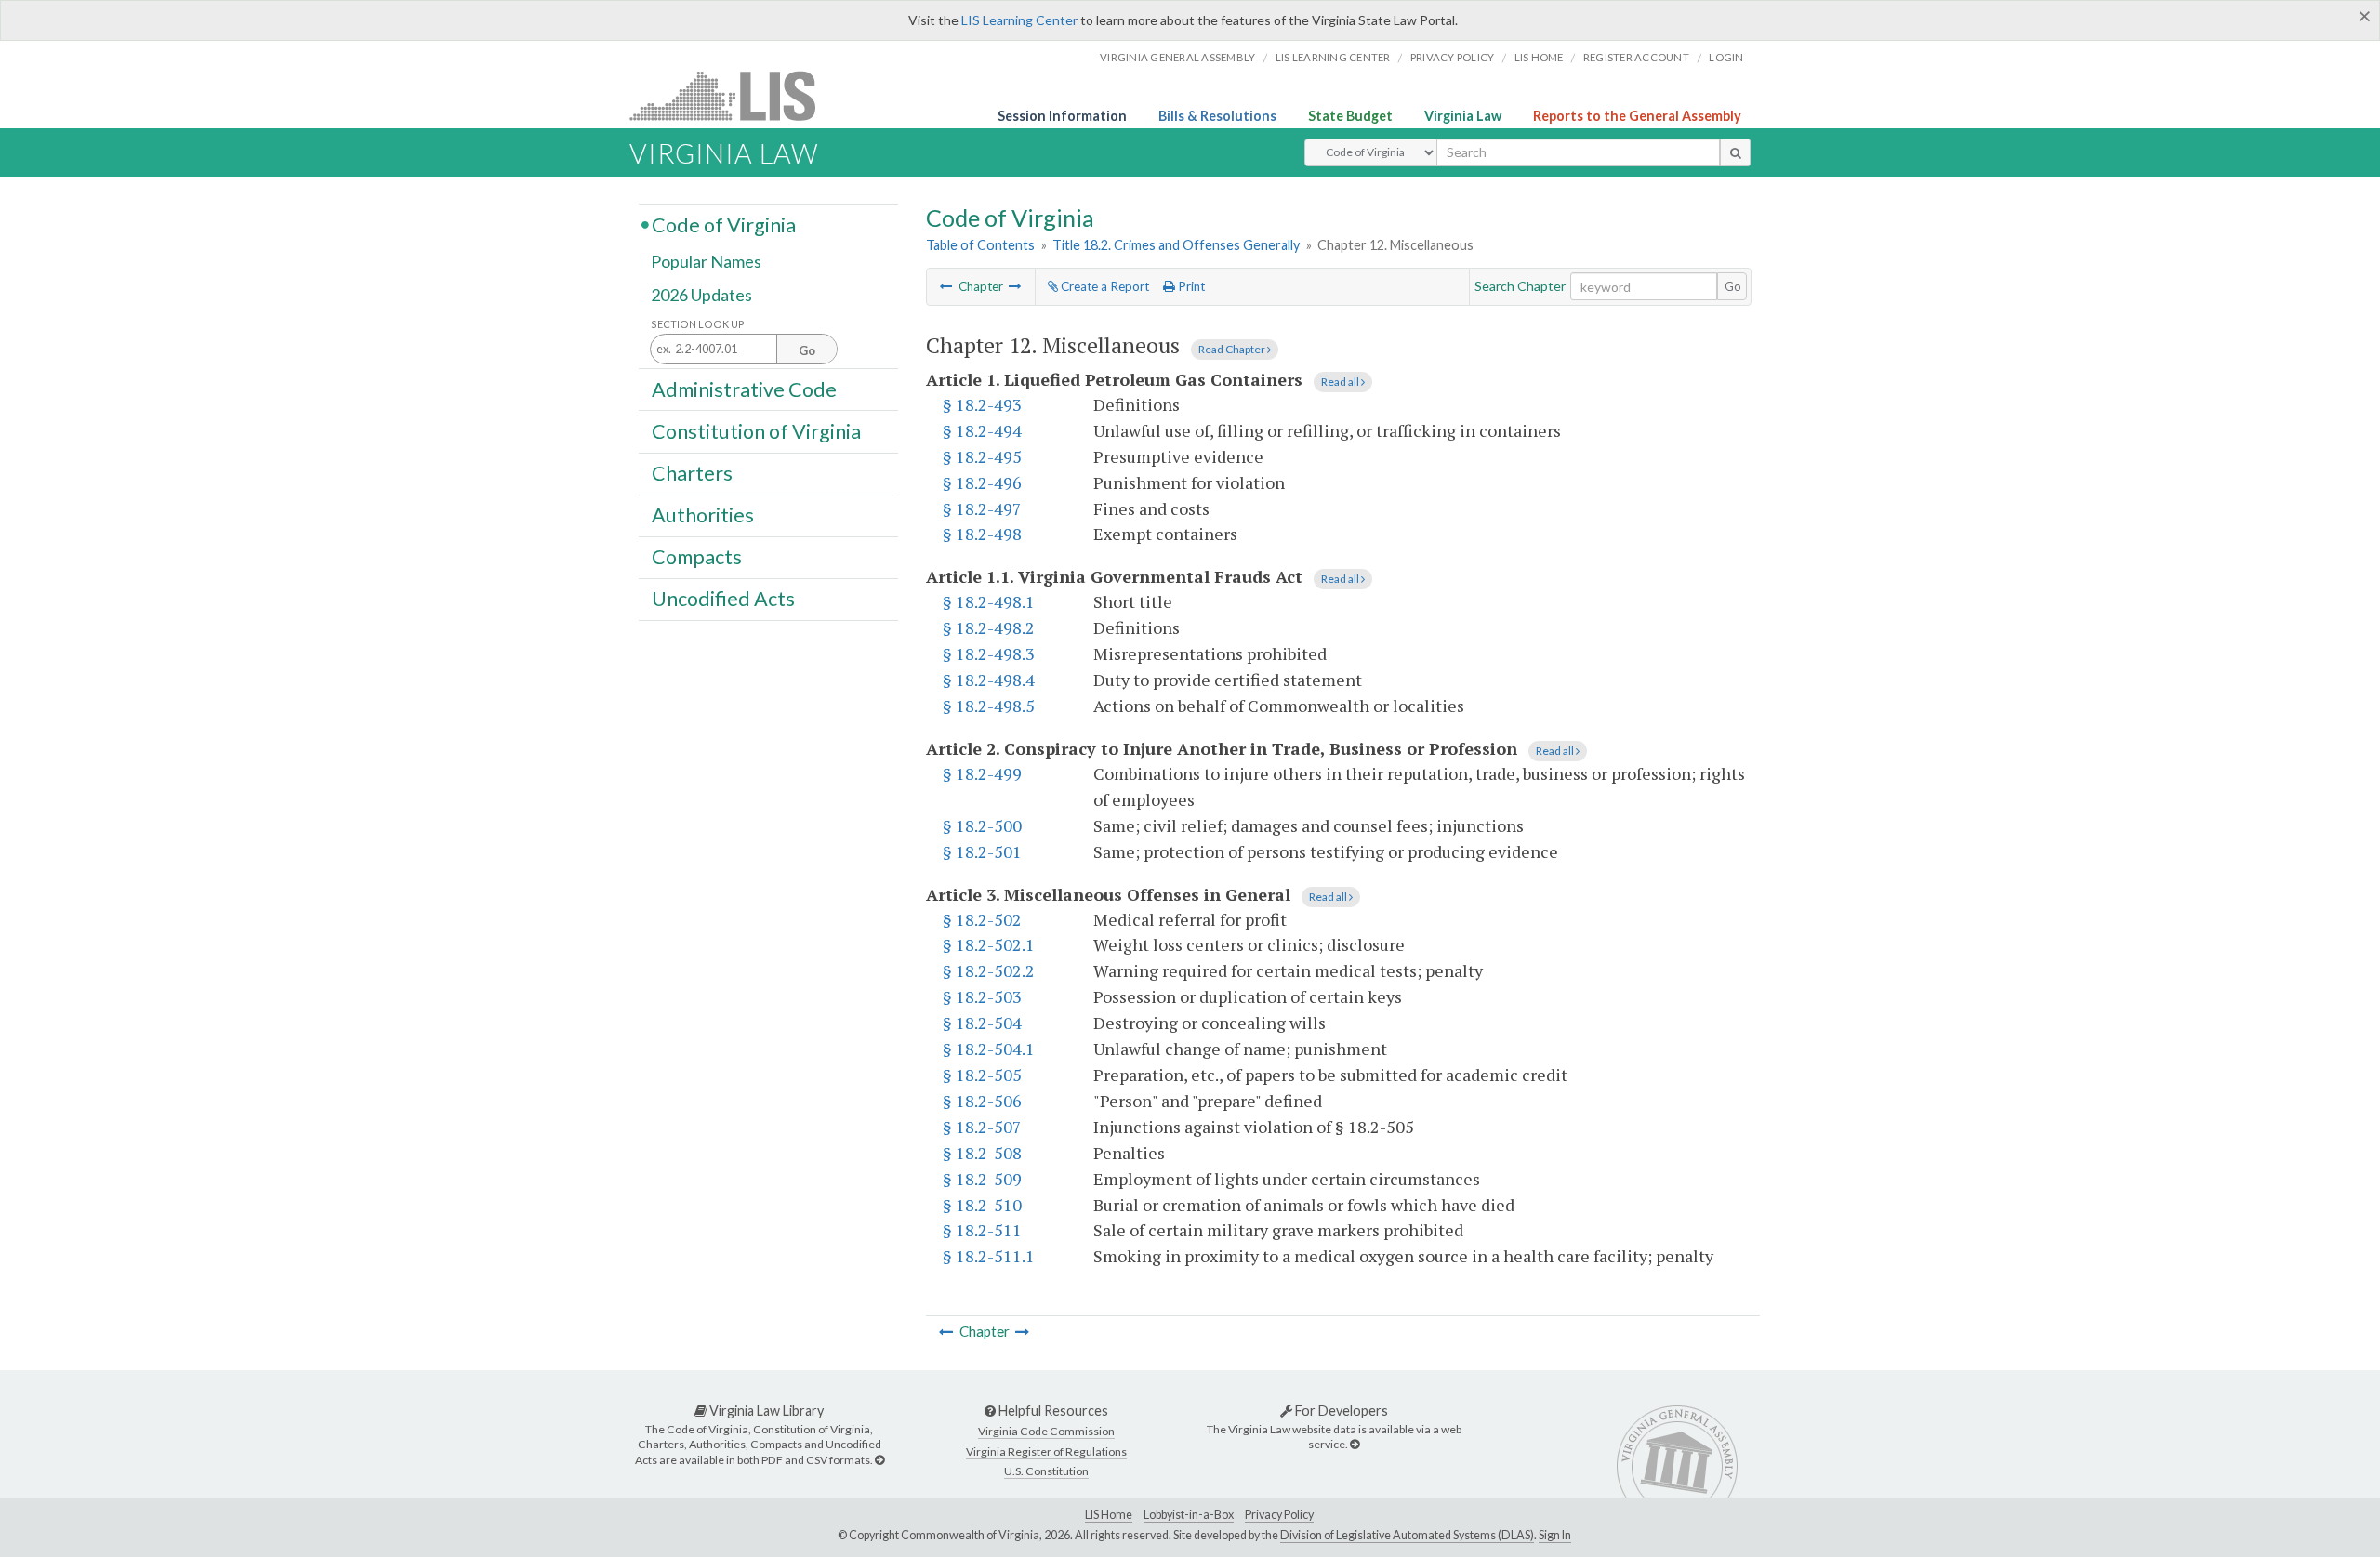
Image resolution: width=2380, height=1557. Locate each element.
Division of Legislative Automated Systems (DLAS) (1407, 1535)
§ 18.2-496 (982, 482)
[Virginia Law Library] (879, 1460)
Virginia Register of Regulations (1046, 1451)
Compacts (697, 557)
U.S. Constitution (1046, 1471)
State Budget (1350, 116)
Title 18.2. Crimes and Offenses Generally (1176, 245)
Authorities (703, 515)
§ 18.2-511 (982, 1230)
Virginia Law (1463, 116)
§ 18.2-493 (982, 404)
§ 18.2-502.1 (989, 944)
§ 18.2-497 (982, 508)
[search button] (1735, 152)
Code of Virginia (724, 224)
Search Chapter (1520, 286)
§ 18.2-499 (982, 773)
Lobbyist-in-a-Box (1189, 1515)
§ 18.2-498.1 (989, 601)
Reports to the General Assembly (1637, 116)
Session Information (1062, 116)
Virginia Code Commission (1046, 1431)
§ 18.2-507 (982, 1127)
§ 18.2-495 (982, 456)
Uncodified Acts (723, 599)
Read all (1341, 382)
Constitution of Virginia (756, 430)
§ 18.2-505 (982, 1075)
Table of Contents (980, 245)
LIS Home (1109, 1515)
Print (1190, 286)
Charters (692, 473)
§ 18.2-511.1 (989, 1256)
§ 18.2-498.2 (989, 627)
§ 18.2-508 (982, 1153)
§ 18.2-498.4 (989, 680)
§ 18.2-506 (982, 1101)
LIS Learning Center (1019, 20)
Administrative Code (744, 389)
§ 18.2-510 (982, 1205)
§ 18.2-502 (982, 919)
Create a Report (1104, 286)
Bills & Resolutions (1217, 116)
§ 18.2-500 (982, 825)
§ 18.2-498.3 (989, 653)
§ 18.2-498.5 (989, 706)
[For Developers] (1355, 1444)
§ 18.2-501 (982, 851)
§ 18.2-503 (982, 996)
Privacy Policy (1453, 57)
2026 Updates (701, 295)
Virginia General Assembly (1177, 57)
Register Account (1636, 57)
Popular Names (706, 262)
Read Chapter (1233, 349)
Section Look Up (698, 324)
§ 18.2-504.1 (989, 1049)
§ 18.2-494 (982, 430)
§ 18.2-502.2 (989, 970)
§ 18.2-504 (982, 1023)
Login (1726, 57)
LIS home (1539, 57)
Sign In (1555, 1535)
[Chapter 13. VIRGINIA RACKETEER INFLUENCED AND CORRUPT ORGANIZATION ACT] (1015, 286)
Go (1733, 286)
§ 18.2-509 (982, 1179)
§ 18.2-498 (982, 534)
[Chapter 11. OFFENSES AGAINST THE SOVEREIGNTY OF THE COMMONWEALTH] (946, 286)
